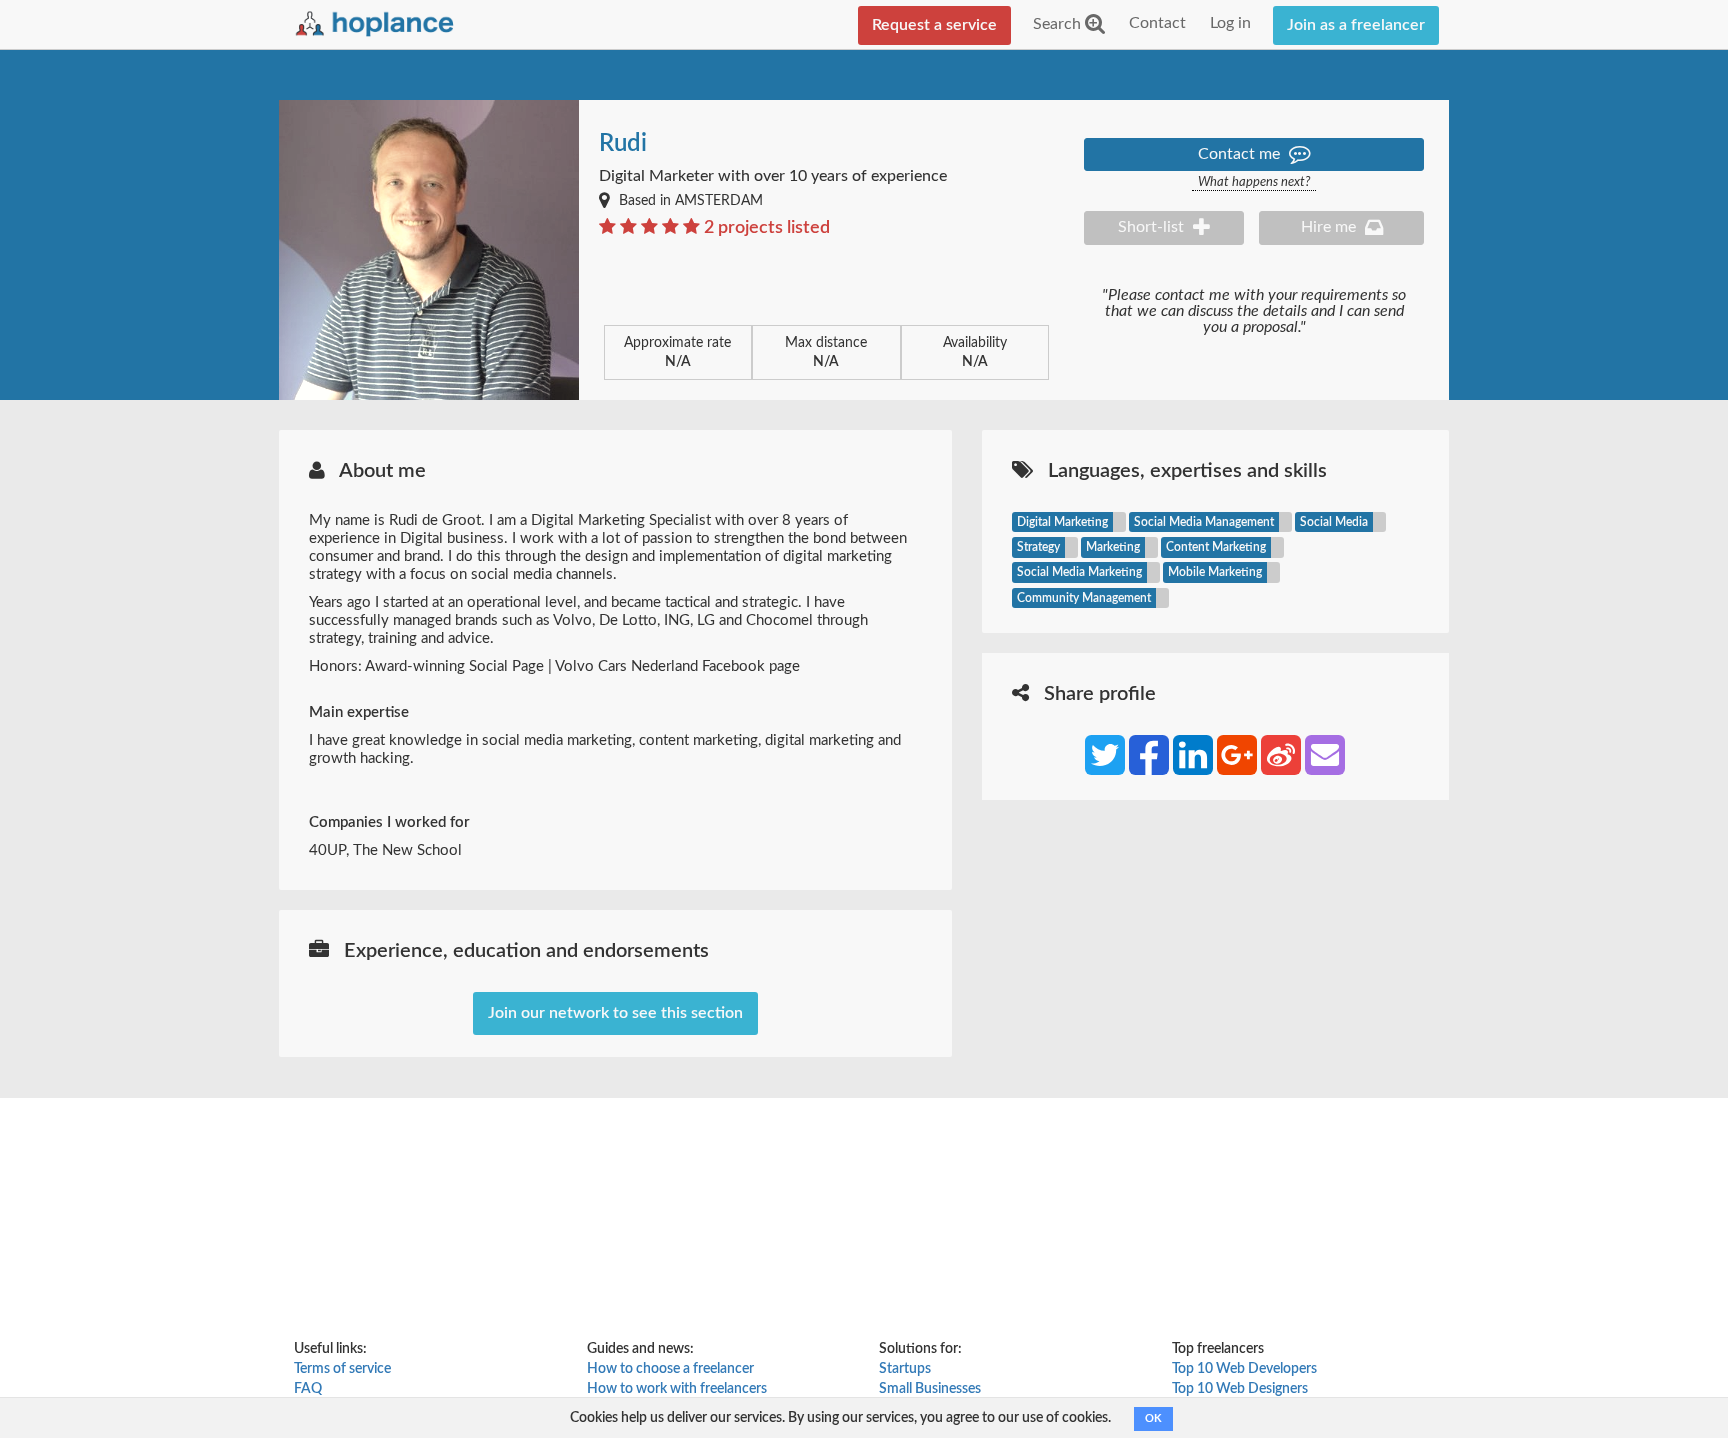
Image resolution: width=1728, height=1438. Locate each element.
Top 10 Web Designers (1240, 1389)
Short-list (1153, 227)
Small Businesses (930, 1389)
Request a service (934, 25)
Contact (1157, 23)
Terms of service (342, 1369)
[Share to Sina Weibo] (1281, 755)
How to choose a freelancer (670, 1369)
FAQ (308, 1389)
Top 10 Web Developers (1244, 1369)
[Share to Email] (1325, 755)
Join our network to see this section (615, 1013)
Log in (1230, 23)
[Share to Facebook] (1149, 755)
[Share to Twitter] (1105, 755)
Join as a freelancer (1356, 25)
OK (1153, 1418)
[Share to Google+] (1237, 755)
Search (1059, 24)
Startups (905, 1369)
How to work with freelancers (677, 1389)
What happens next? (1254, 182)
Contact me (1241, 154)
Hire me (1330, 227)
